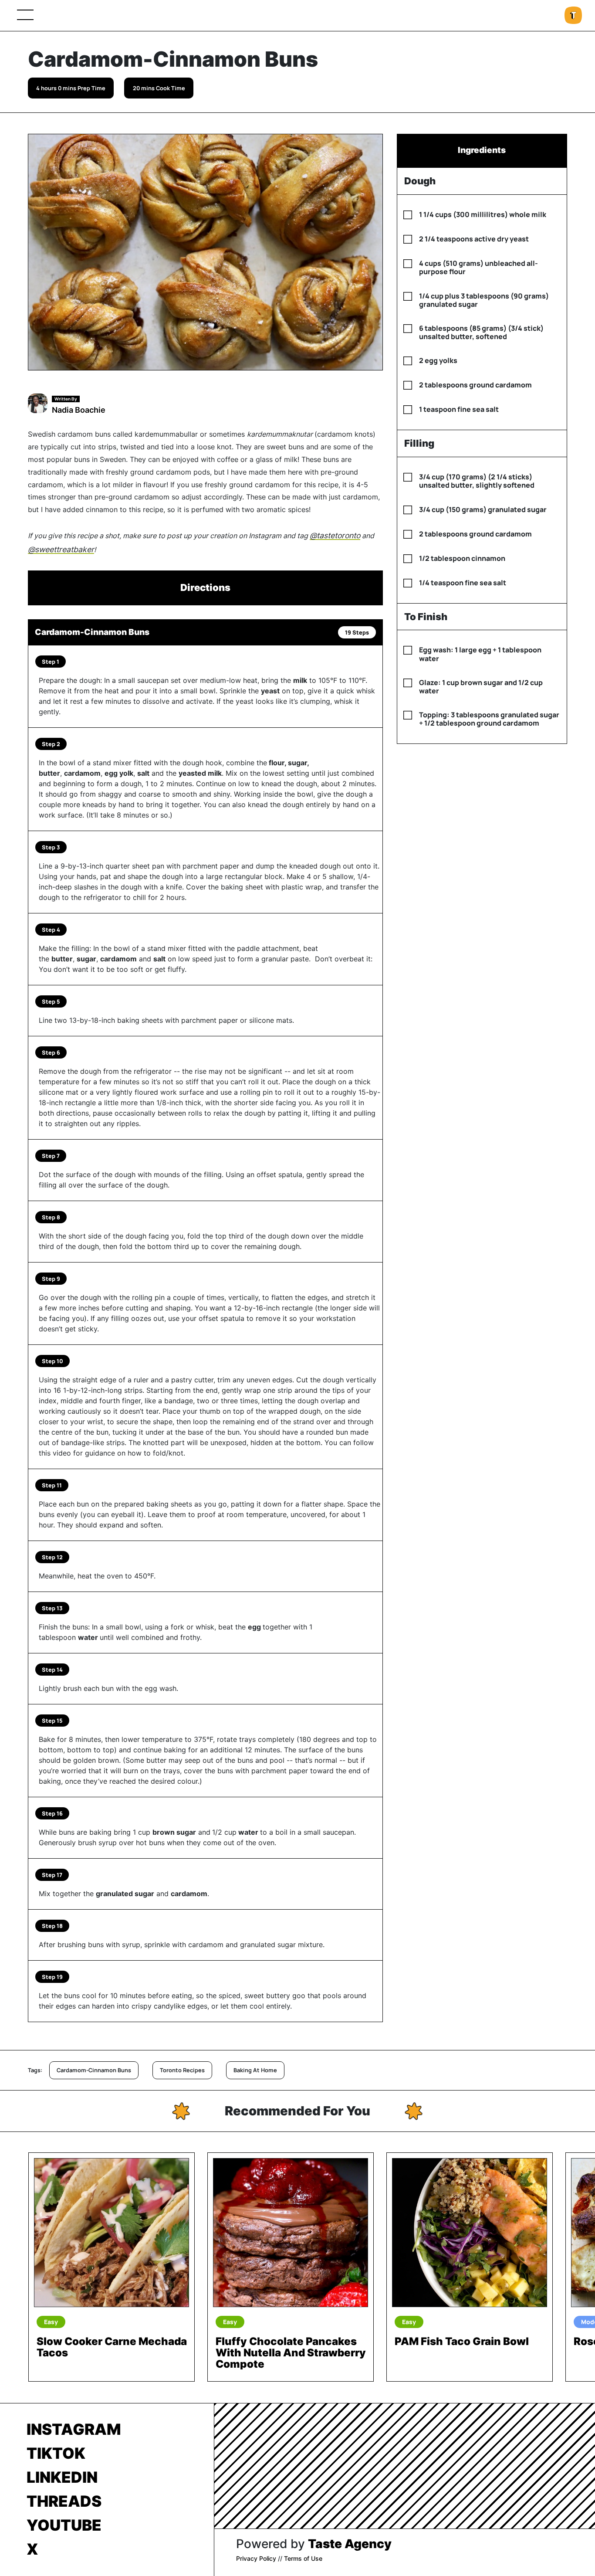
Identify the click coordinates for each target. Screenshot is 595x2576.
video (62, 1453)
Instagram (74, 2429)
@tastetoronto (335, 535)
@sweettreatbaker (61, 549)
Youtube (64, 2525)
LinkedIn (62, 2477)
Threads (64, 2501)
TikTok (56, 2453)
